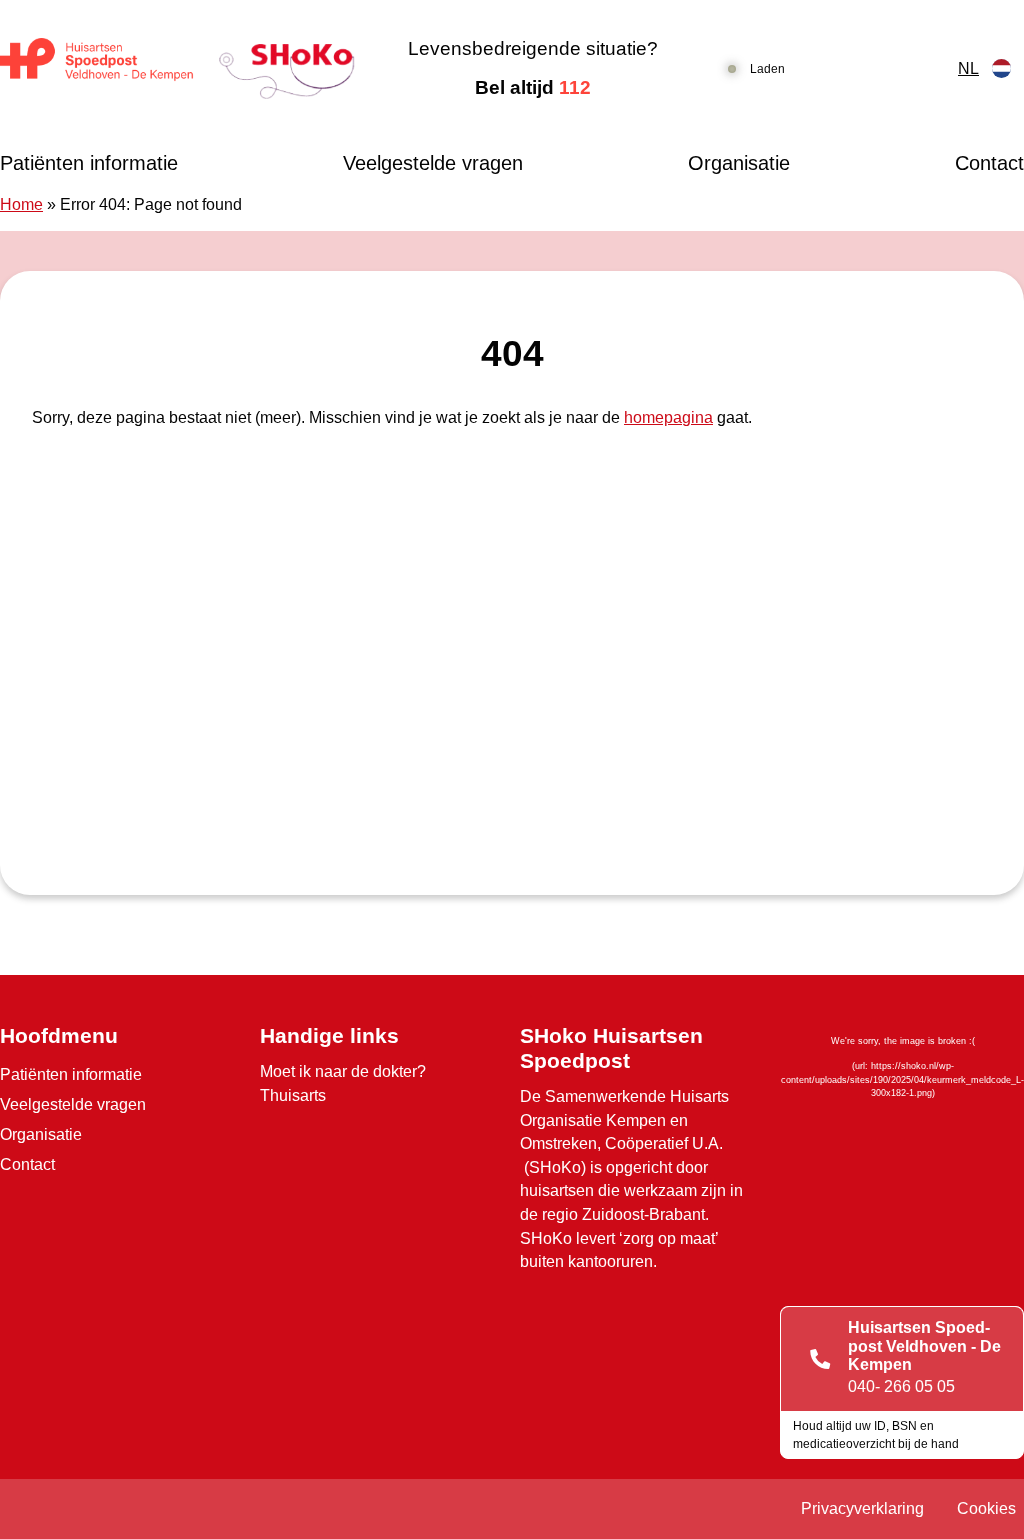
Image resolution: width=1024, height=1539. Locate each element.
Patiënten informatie (89, 163)
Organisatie (739, 163)
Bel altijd (533, 87)
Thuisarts (293, 1095)
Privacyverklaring (862, 1508)
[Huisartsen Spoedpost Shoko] (177, 68)
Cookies (986, 1508)
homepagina (668, 417)
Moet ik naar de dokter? (343, 1071)
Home (21, 204)
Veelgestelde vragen (433, 163)
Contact (989, 163)
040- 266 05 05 (901, 1386)
